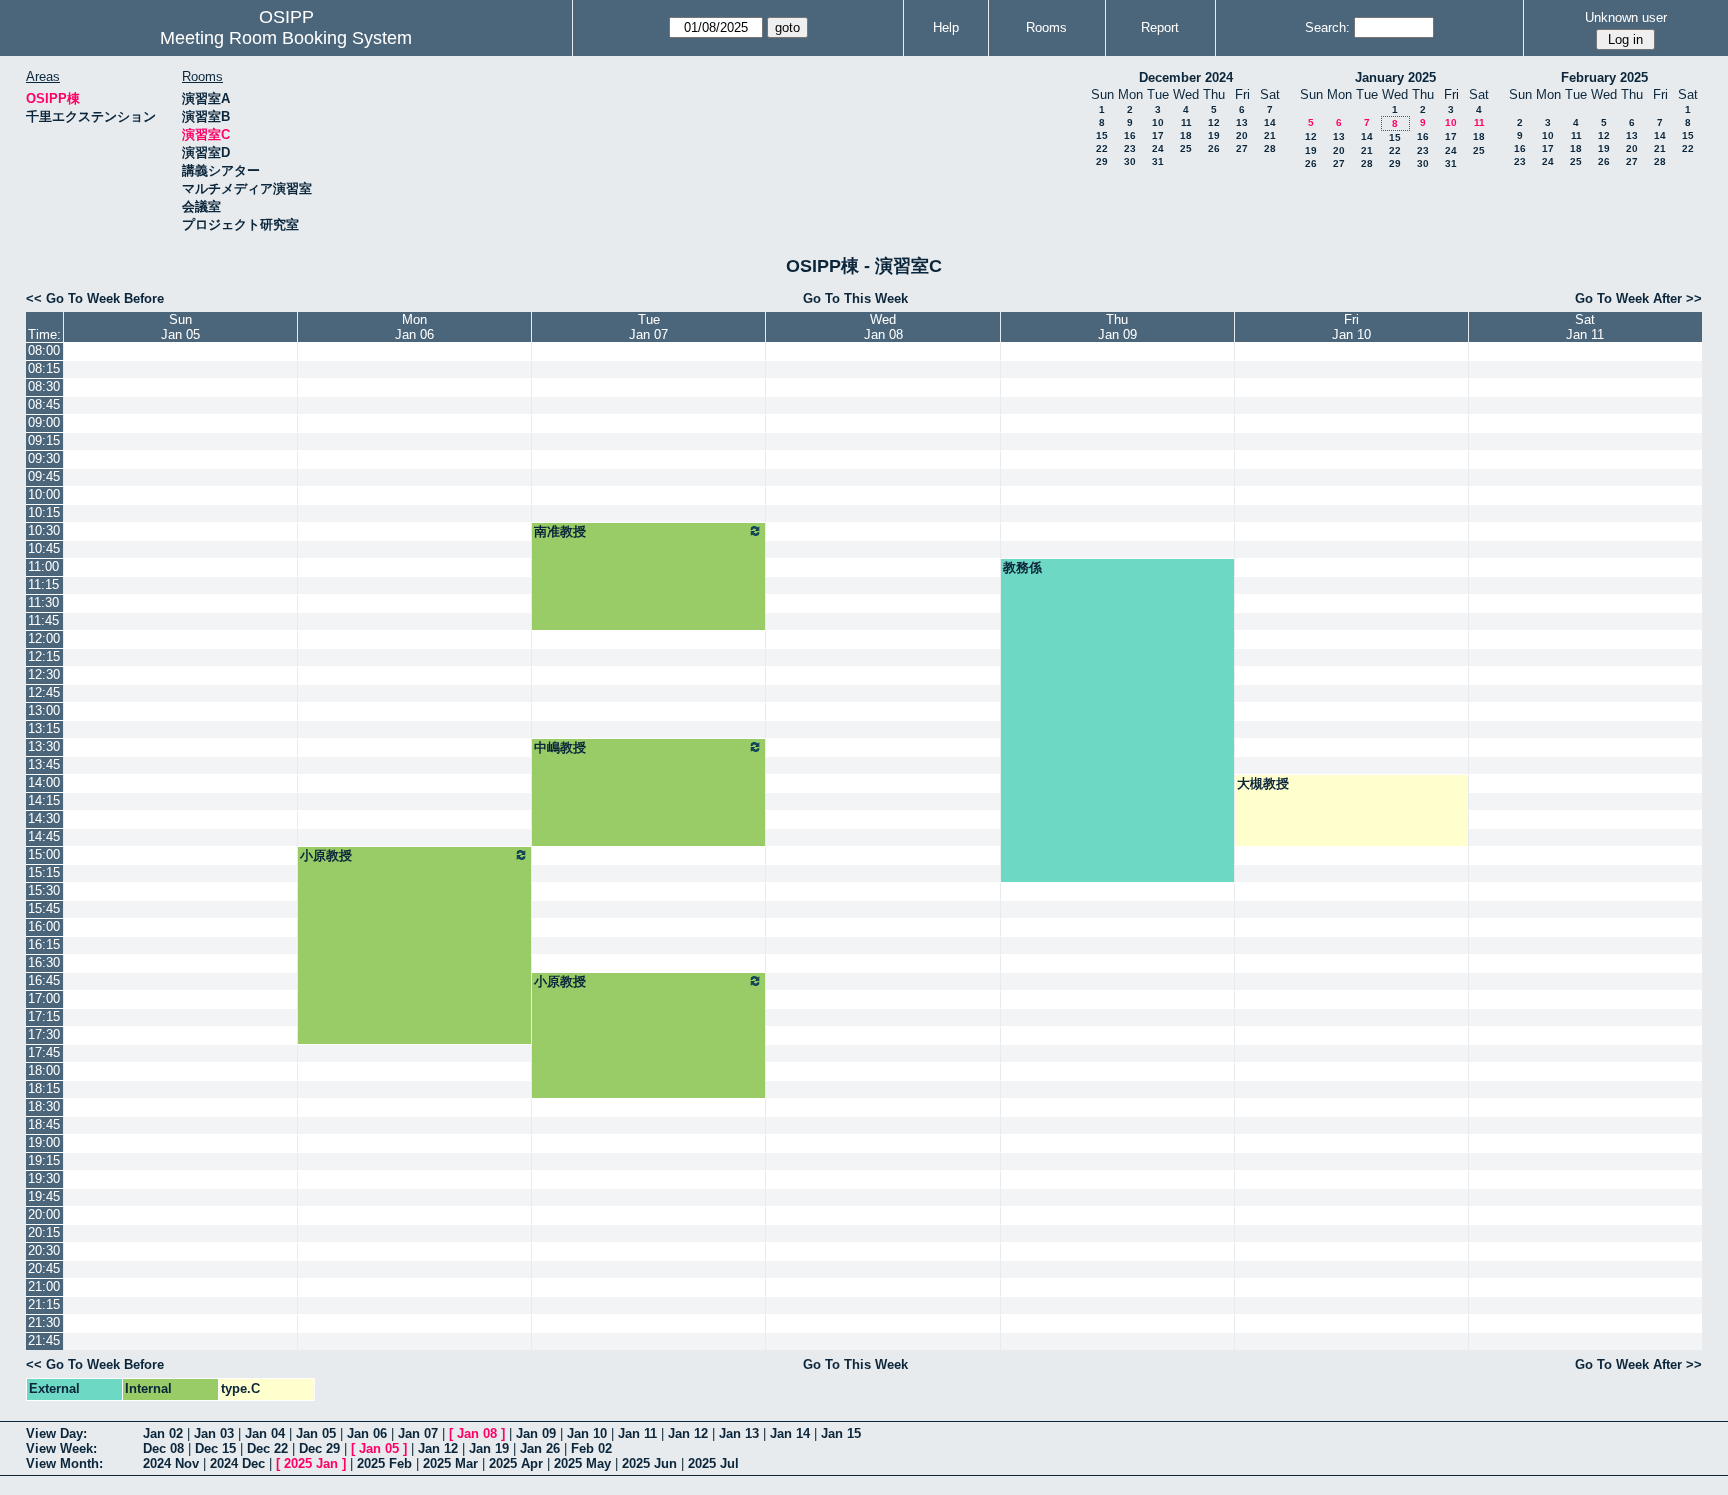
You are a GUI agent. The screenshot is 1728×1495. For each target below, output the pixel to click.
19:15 (44, 1160)
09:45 (44, 476)
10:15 (44, 512)
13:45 (44, 764)
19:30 (44, 1178)
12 (1214, 122)
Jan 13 (739, 1433)
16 (1130, 135)
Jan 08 (477, 1433)
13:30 (44, 746)
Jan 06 (367, 1433)
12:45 (44, 692)
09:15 (44, 440)
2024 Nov (171, 1463)
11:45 (43, 620)
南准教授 (560, 531)
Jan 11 (637, 1433)
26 (1214, 148)
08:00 (44, 350)
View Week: (61, 1448)
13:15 (44, 728)
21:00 (44, 1286)
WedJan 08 (883, 327)
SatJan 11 (1585, 327)
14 (1270, 122)
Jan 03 (214, 1433)
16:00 (44, 926)
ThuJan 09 (1117, 327)
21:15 (44, 1304)
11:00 (43, 566)
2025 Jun (649, 1463)
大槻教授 (1263, 783)
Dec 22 (267, 1448)
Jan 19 (489, 1448)
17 (1158, 135)
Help (946, 27)
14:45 (44, 836)
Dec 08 (163, 1448)
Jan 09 (536, 1433)
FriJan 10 (1351, 327)
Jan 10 (587, 1433)
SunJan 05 (180, 327)
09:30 (44, 458)
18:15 (44, 1088)
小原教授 (326, 855)
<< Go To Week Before (95, 298)
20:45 (44, 1268)
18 (1186, 135)
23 (1130, 148)
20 (1242, 135)
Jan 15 (841, 1433)
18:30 (44, 1106)
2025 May (582, 1463)
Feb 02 (591, 1448)
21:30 (44, 1322)
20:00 (44, 1214)
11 (1186, 122)
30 (1130, 161)
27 (1242, 148)
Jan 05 (316, 1433)
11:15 (43, 584)
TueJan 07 (648, 327)
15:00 (44, 854)
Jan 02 (163, 1433)
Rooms (1046, 27)
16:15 (44, 944)
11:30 (43, 602)
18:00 (44, 1070)
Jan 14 (790, 1433)
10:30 (44, 530)
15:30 (44, 890)
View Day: (56, 1433)
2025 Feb (384, 1463)
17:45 (44, 1052)
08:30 (44, 386)
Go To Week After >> (1638, 298)
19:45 (44, 1196)
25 (1186, 148)
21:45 (44, 1340)
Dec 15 (215, 1448)
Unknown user (1626, 17)
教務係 (1022, 567)
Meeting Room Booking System (286, 38)
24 (1158, 148)
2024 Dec (237, 1463)
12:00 (44, 638)
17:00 (44, 998)
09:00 (44, 422)
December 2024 (1186, 77)
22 (1102, 148)
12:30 (44, 674)
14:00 (44, 782)
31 (1158, 161)
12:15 (44, 656)
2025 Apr (516, 1463)
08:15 (44, 368)
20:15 (44, 1232)
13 (1242, 122)
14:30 (44, 818)
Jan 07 (418, 1433)
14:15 (44, 800)
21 (1270, 135)
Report (1160, 27)
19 (1214, 135)
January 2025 (1395, 77)
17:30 (44, 1034)
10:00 (44, 494)
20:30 (44, 1250)
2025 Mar (450, 1463)
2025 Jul (713, 1463)
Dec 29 (319, 1448)
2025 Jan (311, 1463)
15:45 (44, 908)
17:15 (44, 1016)
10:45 (44, 548)
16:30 (44, 962)
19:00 (44, 1142)
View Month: (64, 1463)
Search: (1327, 27)
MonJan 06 (414, 327)
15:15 (44, 872)
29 (1102, 161)
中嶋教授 (560, 747)
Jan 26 (540, 1448)
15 (1102, 135)
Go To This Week (855, 298)
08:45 (44, 404)
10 (1158, 122)
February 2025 (1604, 77)
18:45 (44, 1124)
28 (1270, 148)
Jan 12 (688, 1433)
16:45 (44, 980)
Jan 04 (265, 1433)
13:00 (44, 710)
